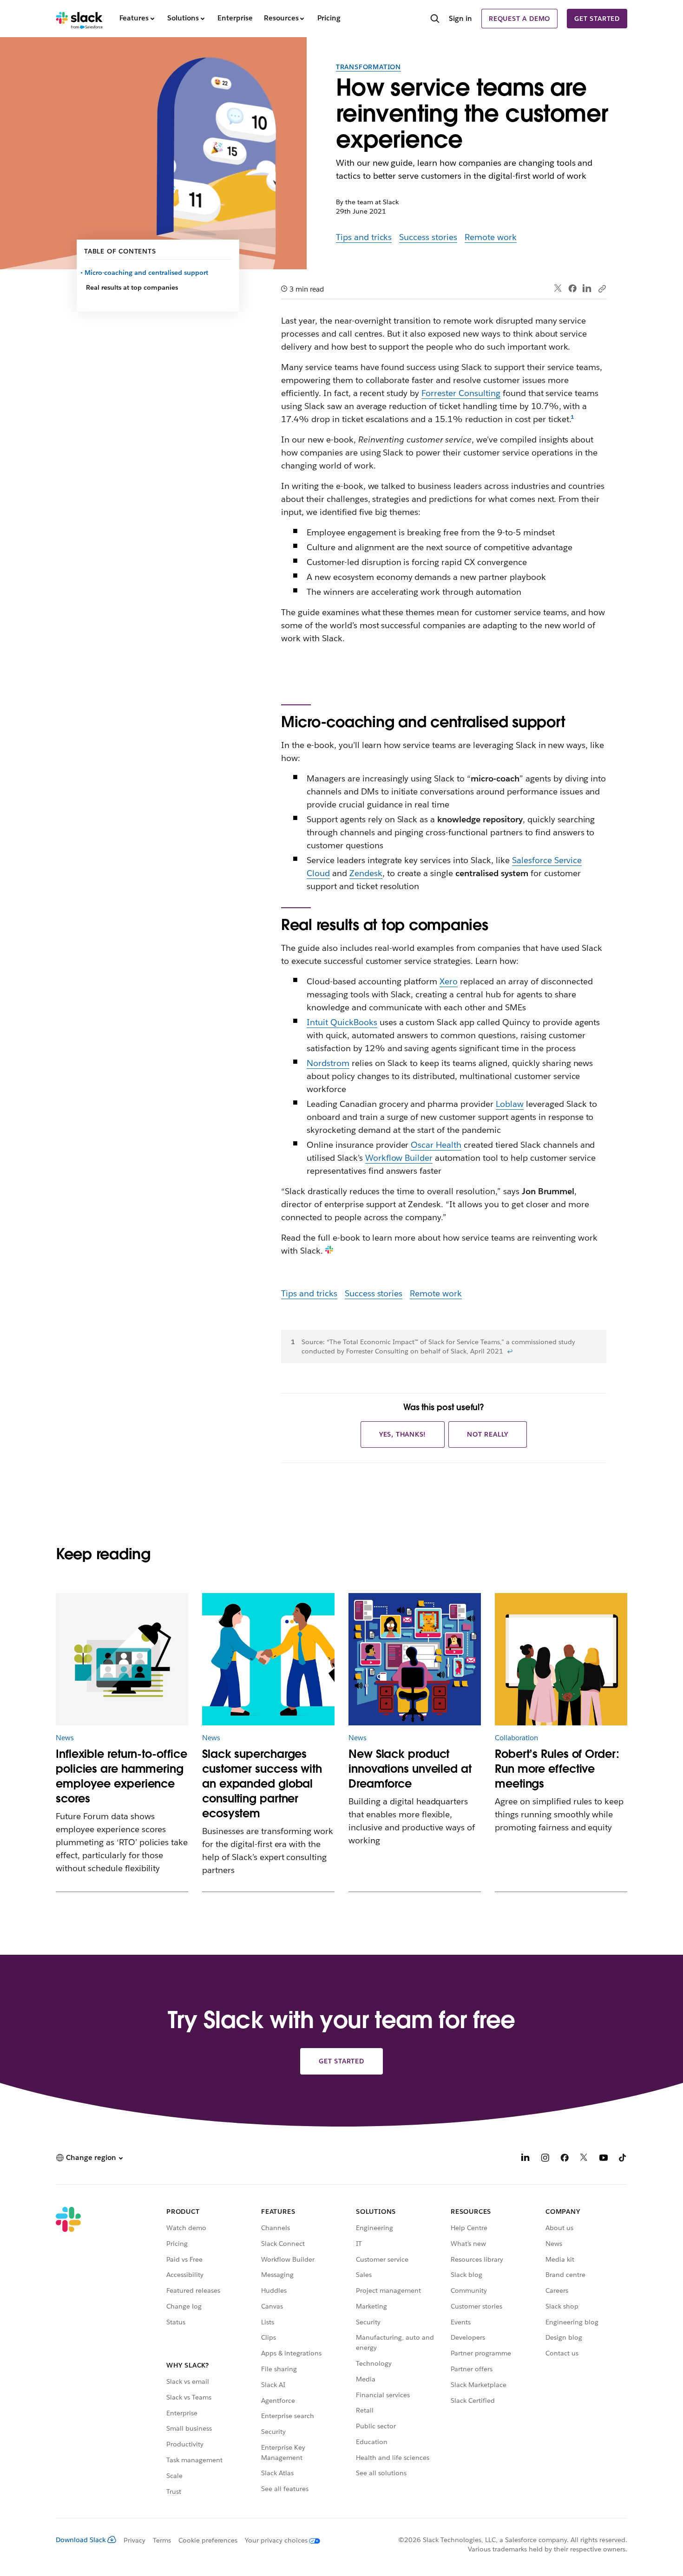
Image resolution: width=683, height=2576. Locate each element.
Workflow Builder (399, 1158)
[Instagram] (545, 2159)
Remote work (491, 237)
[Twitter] (558, 289)
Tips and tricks (364, 237)
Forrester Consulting (461, 393)
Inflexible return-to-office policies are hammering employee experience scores (121, 1776)
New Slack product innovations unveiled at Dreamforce (410, 1769)
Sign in (460, 18)
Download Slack (81, 2540)
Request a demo (519, 19)
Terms (162, 2540)
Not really (488, 1434)
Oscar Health (436, 1145)
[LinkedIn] (587, 289)
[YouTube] (604, 2159)
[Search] (435, 20)
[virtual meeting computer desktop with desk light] (122, 1659)
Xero (449, 981)
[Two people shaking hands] (268, 1659)
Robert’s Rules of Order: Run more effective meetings (557, 1769)
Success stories (428, 237)
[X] (584, 2159)
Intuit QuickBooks (342, 1022)
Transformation (368, 67)
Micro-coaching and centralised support (147, 273)
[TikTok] (623, 2159)
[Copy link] (602, 288)
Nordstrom (328, 1063)
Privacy (135, 2540)
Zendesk (366, 873)
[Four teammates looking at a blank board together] (561, 1659)
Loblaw (510, 1104)
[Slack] (79, 19)
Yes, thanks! (403, 1434)
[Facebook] (572, 288)
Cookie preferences (208, 2540)
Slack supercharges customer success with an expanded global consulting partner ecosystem (262, 1784)
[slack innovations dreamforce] (415, 1659)
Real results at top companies (132, 287)
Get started (597, 19)
